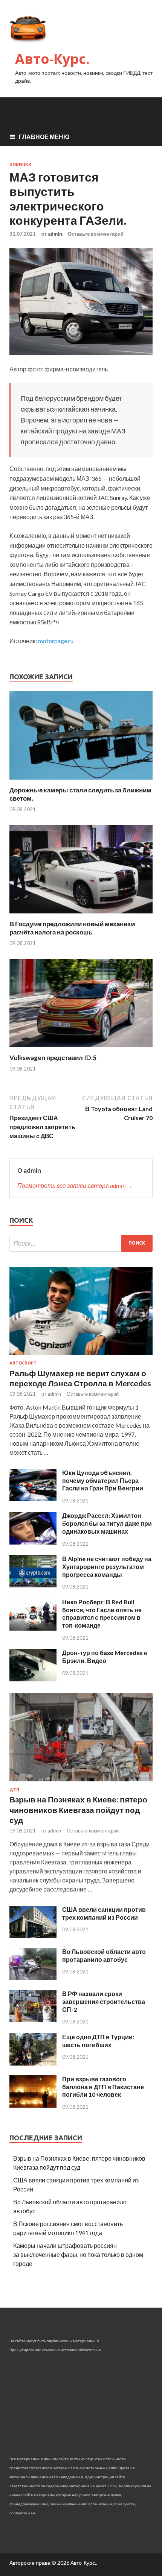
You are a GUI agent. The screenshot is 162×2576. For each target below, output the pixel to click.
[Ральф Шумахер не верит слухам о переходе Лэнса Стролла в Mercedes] (81, 1356)
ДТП (14, 1790)
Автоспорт (23, 1363)
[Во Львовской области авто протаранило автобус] (33, 1978)
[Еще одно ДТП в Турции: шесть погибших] (33, 2063)
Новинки (21, 164)
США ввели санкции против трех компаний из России (104, 1913)
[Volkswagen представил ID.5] (81, 1049)
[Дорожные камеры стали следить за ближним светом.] (81, 781)
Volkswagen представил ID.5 (53, 1058)
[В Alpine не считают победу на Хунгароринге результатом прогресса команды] (33, 1585)
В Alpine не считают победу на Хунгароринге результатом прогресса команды (107, 1567)
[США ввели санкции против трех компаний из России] (33, 1936)
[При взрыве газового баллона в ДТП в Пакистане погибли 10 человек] (33, 2105)
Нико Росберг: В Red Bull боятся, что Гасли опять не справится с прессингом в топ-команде (102, 1614)
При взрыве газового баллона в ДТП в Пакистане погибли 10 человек (103, 2087)
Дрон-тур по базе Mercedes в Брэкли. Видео (105, 1657)
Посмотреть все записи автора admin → (75, 1185)
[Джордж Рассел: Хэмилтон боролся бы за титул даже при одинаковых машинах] (33, 1542)
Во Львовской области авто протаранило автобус (104, 1955)
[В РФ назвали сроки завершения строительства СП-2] (33, 2020)
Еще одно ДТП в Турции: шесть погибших (98, 2041)
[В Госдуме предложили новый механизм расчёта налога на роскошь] (81, 915)
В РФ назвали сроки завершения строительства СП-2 (104, 2001)
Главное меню (44, 137)
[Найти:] (81, 1243)
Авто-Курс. (52, 59)
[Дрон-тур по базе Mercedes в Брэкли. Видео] (33, 1679)
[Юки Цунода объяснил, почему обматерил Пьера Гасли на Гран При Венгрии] (33, 1499)
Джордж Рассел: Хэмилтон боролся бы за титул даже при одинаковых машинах (107, 1523)
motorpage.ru (56, 641)
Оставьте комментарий (96, 234)
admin (55, 234)
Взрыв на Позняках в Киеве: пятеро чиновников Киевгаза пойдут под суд (78, 1810)
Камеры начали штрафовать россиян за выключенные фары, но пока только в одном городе (78, 2254)
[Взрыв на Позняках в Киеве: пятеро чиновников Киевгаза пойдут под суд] (81, 1783)
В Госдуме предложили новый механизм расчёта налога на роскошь (72, 928)
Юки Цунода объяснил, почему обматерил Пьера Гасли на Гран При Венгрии (103, 1480)
